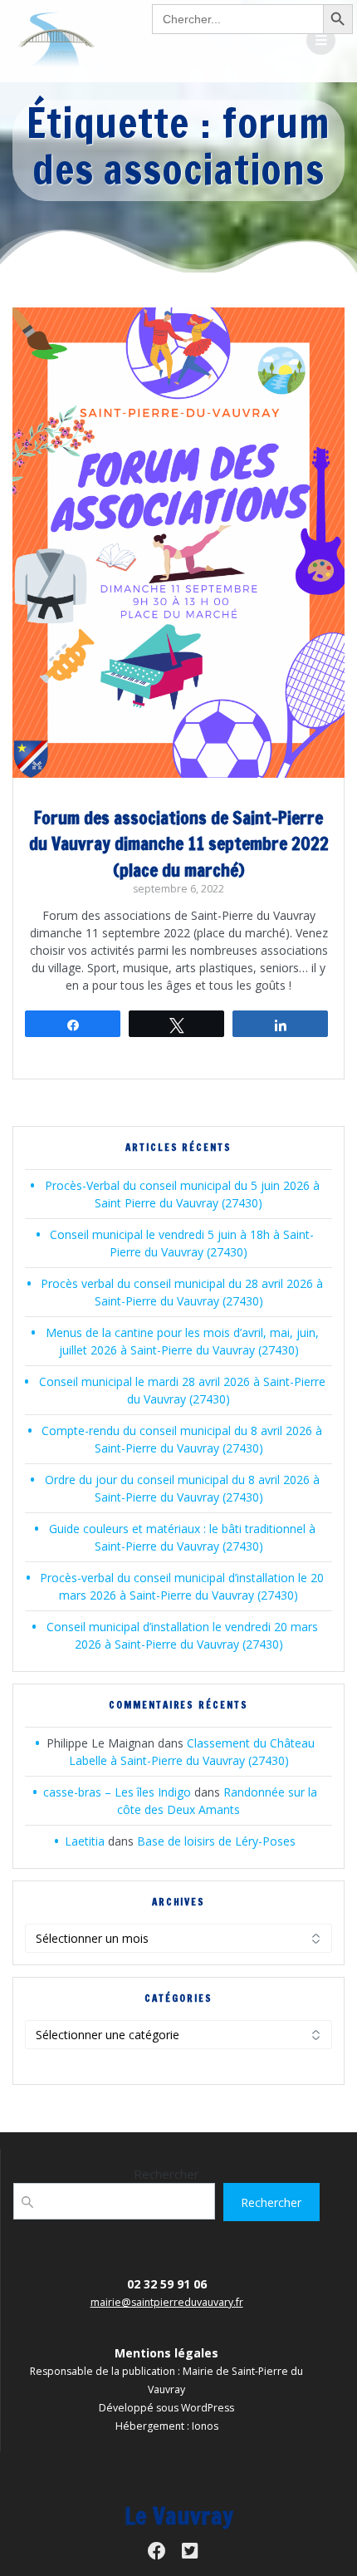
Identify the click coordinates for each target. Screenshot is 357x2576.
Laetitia (85, 1841)
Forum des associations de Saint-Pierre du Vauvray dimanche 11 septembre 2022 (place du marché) (179, 844)
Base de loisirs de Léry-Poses (216, 1841)
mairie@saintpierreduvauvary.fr (167, 2302)
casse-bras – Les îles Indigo (117, 1792)
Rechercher (166, 2174)
